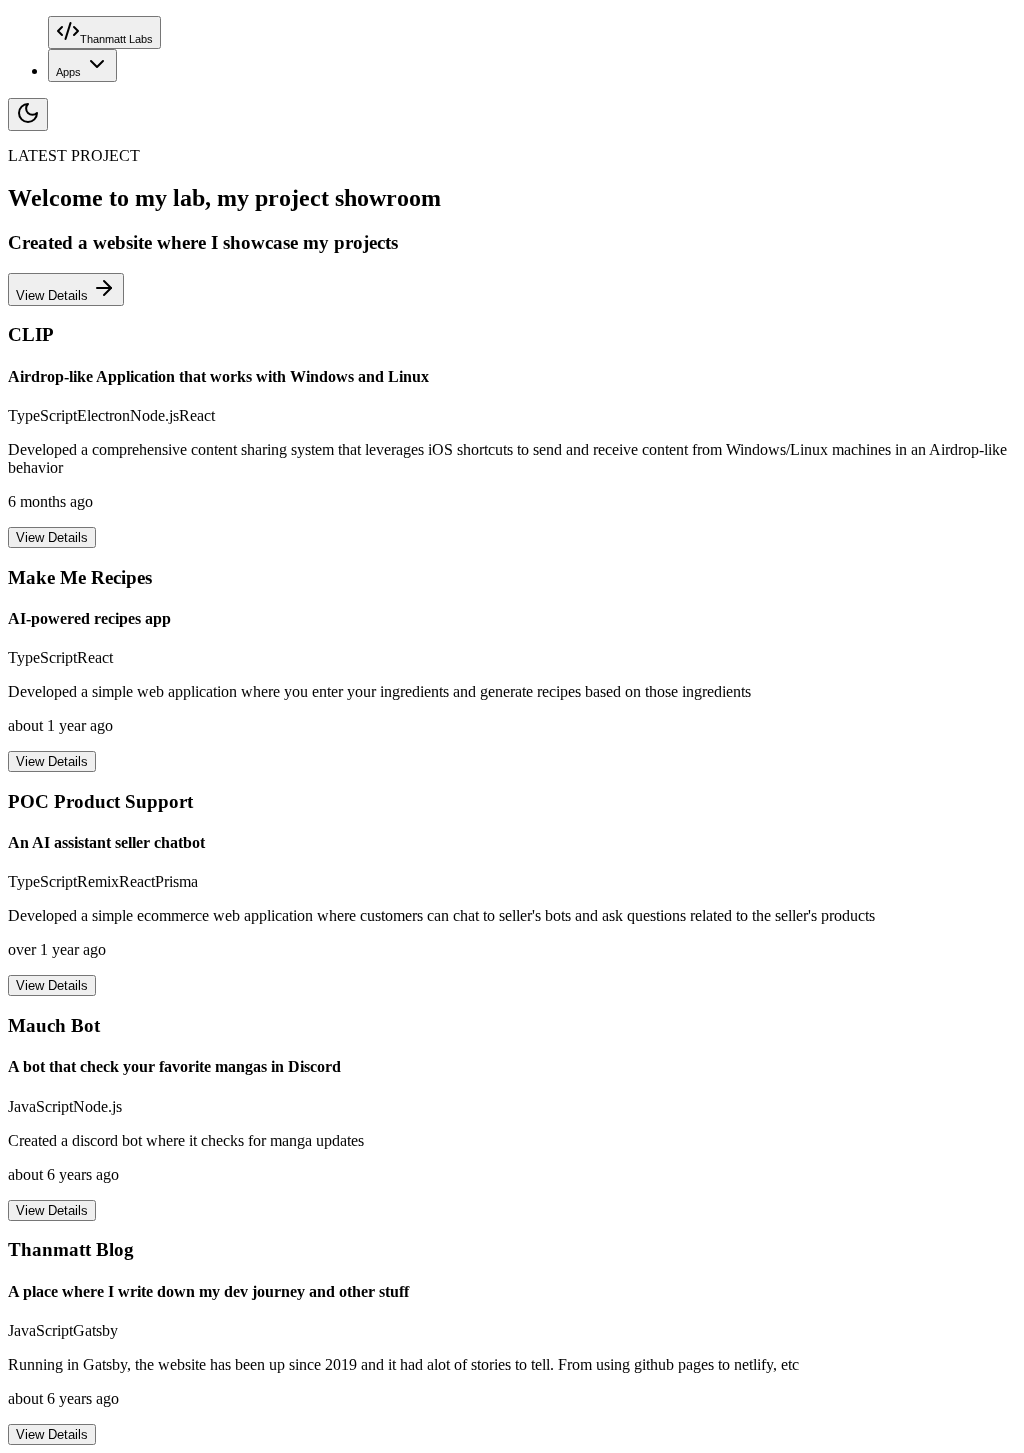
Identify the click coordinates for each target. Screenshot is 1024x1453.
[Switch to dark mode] (28, 114)
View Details (54, 295)
